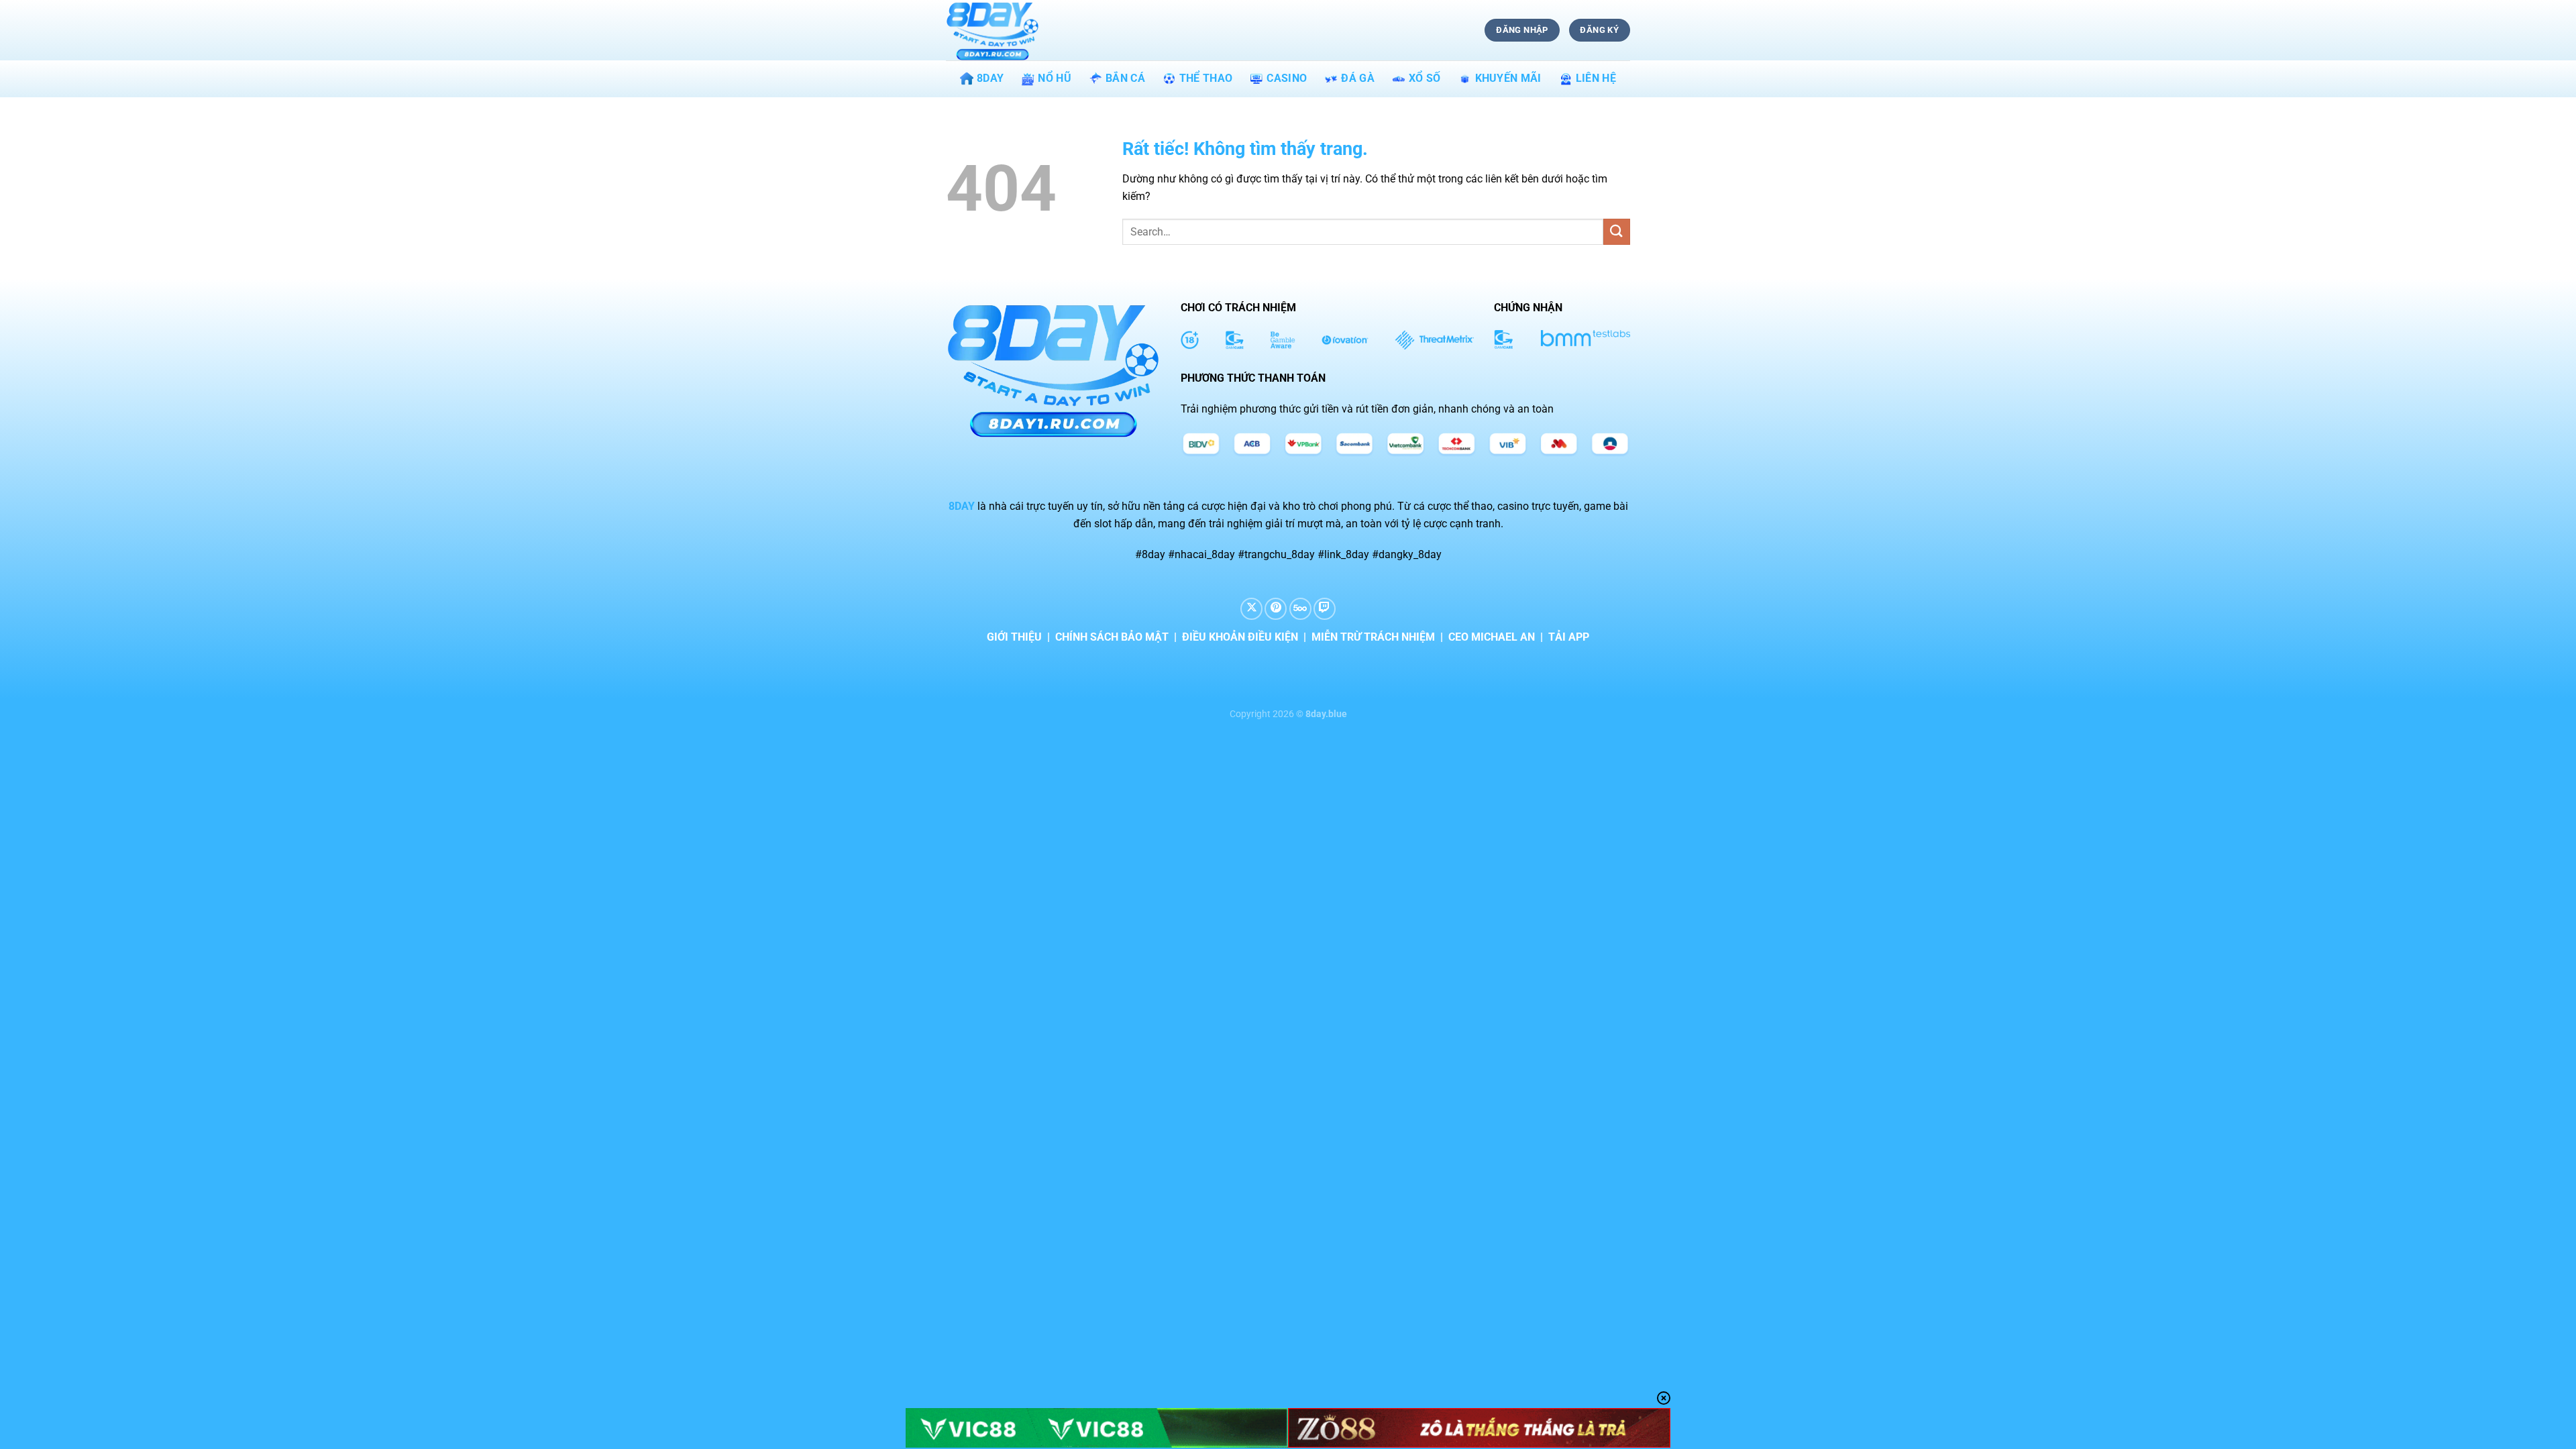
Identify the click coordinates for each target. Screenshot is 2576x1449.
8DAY (990, 78)
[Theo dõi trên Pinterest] (1276, 609)
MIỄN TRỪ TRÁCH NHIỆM (1373, 637)
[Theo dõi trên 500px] (1300, 609)
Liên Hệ (1596, 78)
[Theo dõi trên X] (1251, 609)
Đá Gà (1358, 78)
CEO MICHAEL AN (1492, 637)
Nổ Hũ (1055, 78)
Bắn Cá (1125, 78)
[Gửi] (1617, 232)
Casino (1287, 78)
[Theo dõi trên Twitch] (1325, 609)
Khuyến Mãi (1508, 78)
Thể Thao (1206, 78)
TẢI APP (1569, 637)
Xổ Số (1425, 78)
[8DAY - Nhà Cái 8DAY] (1013, 30)
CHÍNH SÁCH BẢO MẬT (1112, 637)
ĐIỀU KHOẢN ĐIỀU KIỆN (1240, 637)
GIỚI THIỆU (1014, 637)
